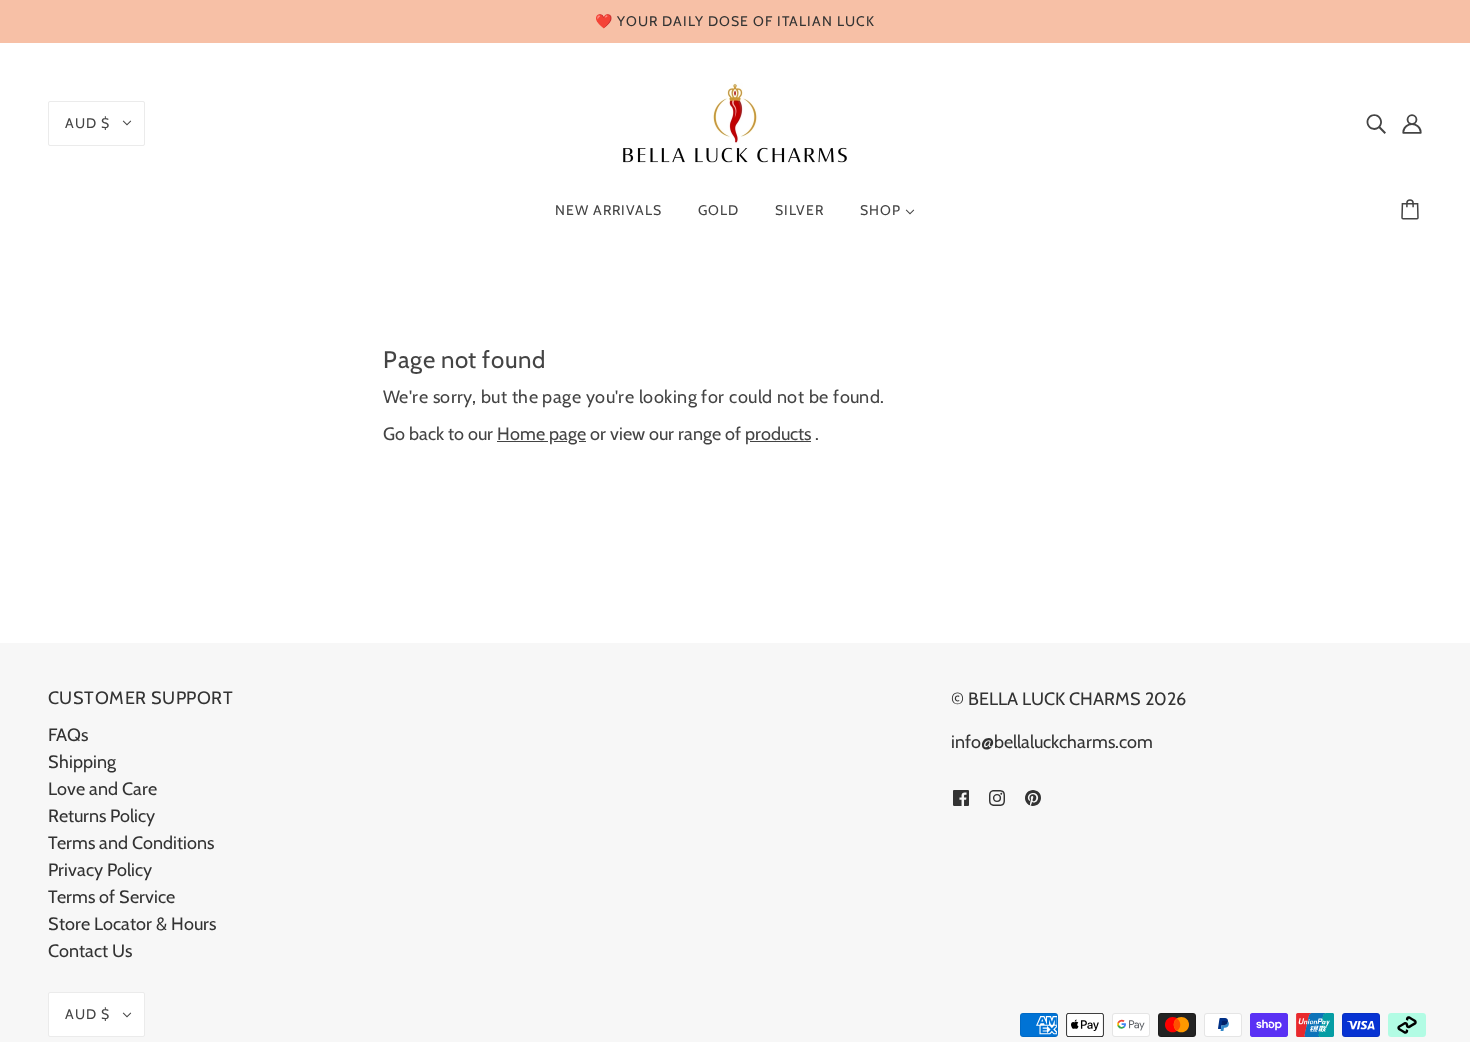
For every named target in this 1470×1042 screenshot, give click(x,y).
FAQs (68, 735)
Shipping (82, 762)
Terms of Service (111, 897)
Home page (541, 434)
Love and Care (102, 789)
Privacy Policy (100, 870)
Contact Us (90, 951)
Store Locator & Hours (132, 924)
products (778, 434)
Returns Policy (101, 816)
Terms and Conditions (131, 843)
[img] (1376, 123)
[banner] (735, 121)
